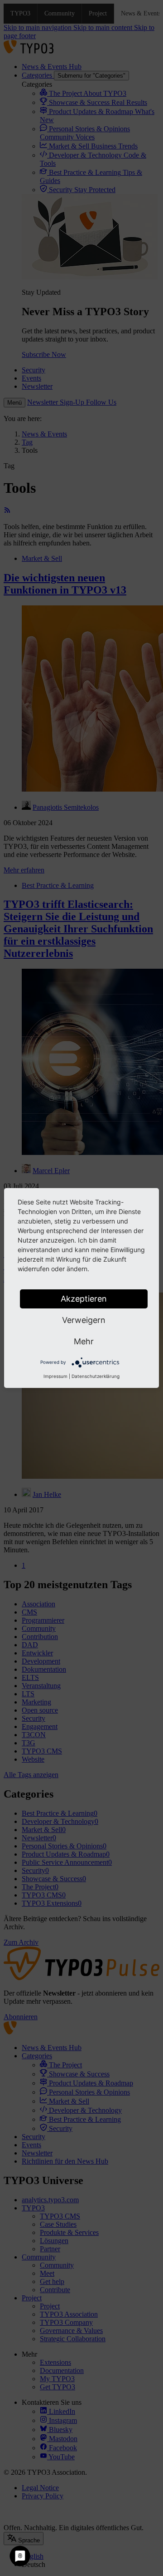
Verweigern (84, 1320)
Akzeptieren (84, 1299)
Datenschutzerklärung (96, 1376)
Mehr (84, 1341)
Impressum (55, 1376)
